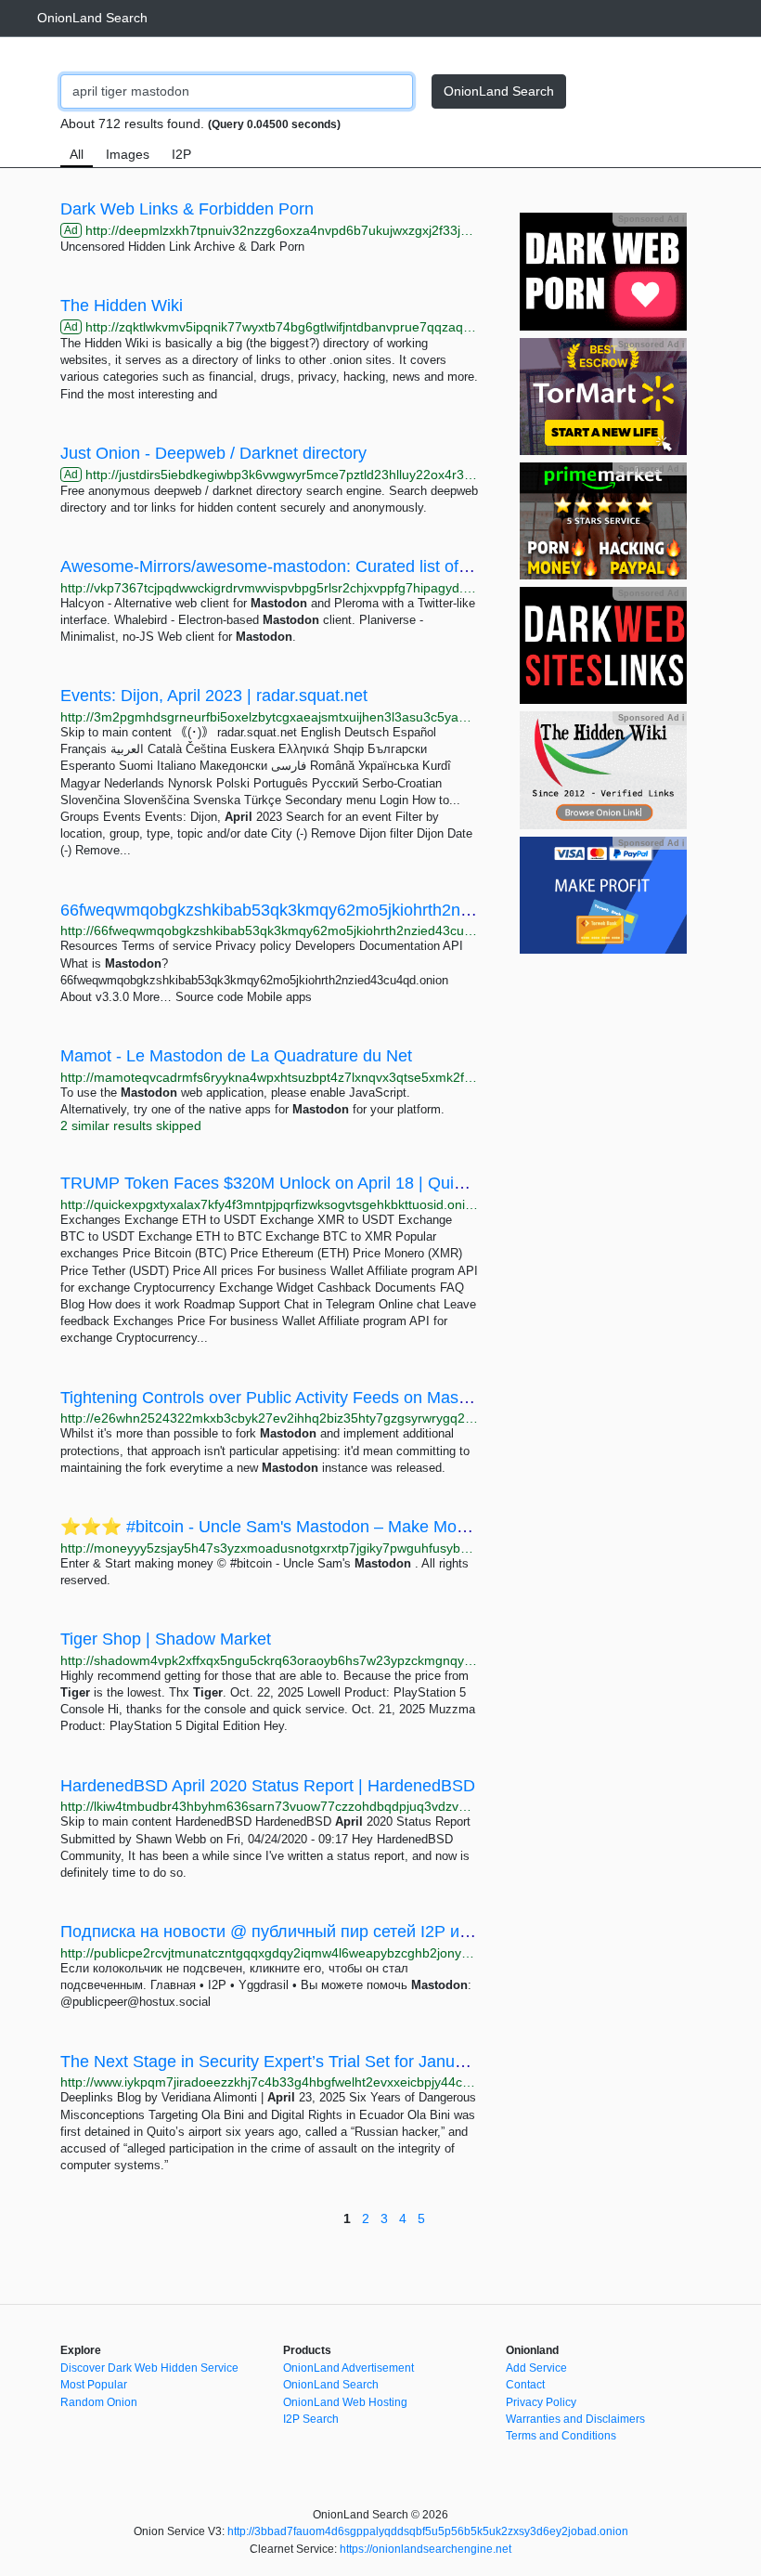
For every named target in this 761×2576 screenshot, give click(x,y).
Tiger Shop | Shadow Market (166, 1639)
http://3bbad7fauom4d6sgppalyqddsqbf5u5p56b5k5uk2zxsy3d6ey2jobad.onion (428, 2531)
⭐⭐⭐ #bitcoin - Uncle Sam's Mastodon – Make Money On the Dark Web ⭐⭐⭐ (372, 1527)
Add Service (536, 2368)
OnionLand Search (92, 18)
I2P (181, 154)
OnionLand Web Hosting (345, 2402)
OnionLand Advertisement (348, 2368)
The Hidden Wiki (122, 306)
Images (128, 154)
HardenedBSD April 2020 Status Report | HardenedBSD (268, 1786)
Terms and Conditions (561, 2436)
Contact (525, 2385)
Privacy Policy (541, 2402)
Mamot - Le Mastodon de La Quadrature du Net (236, 1056)
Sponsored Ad (651, 219)
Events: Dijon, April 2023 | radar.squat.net (214, 696)
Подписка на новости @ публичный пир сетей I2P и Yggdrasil (297, 1932)
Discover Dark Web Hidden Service (149, 2368)
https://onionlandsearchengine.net (426, 2549)
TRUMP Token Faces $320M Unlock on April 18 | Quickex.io (283, 1183)
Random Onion (99, 2402)
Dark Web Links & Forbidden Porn (187, 209)
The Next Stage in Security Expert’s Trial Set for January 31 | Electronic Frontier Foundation (400, 2062)
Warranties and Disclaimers (575, 2419)
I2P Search (311, 2419)
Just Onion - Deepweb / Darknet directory (213, 453)
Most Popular (94, 2385)
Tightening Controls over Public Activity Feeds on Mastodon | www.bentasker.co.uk (366, 1398)
